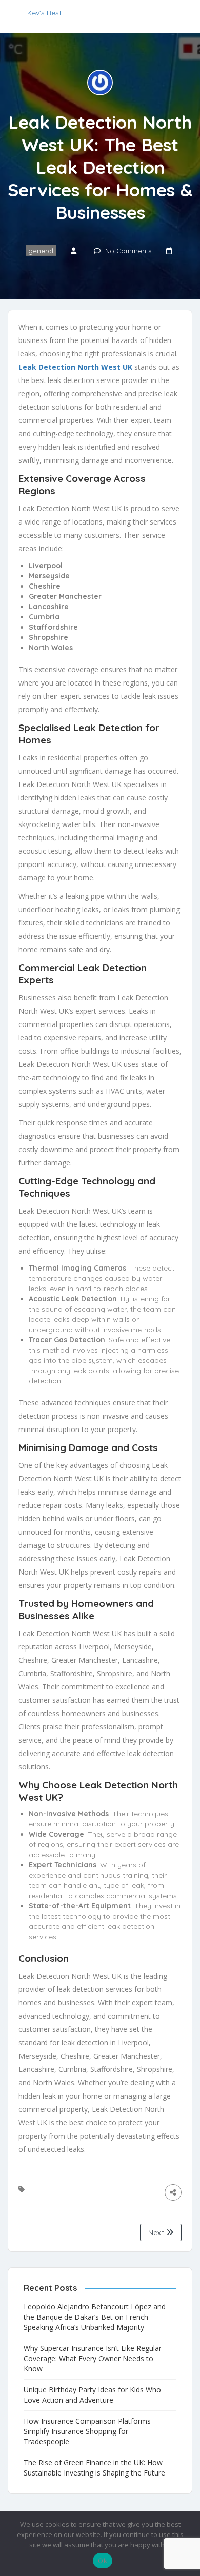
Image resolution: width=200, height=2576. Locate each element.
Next (157, 2232)
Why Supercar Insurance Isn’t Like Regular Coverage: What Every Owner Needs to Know (93, 2358)
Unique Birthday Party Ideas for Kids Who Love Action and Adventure (92, 2395)
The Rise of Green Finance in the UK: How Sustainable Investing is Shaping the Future (94, 2468)
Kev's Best (44, 13)
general (41, 251)
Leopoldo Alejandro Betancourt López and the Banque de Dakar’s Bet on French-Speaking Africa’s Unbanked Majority (95, 2317)
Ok (103, 2561)
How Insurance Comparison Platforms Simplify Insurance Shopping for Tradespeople (87, 2431)
